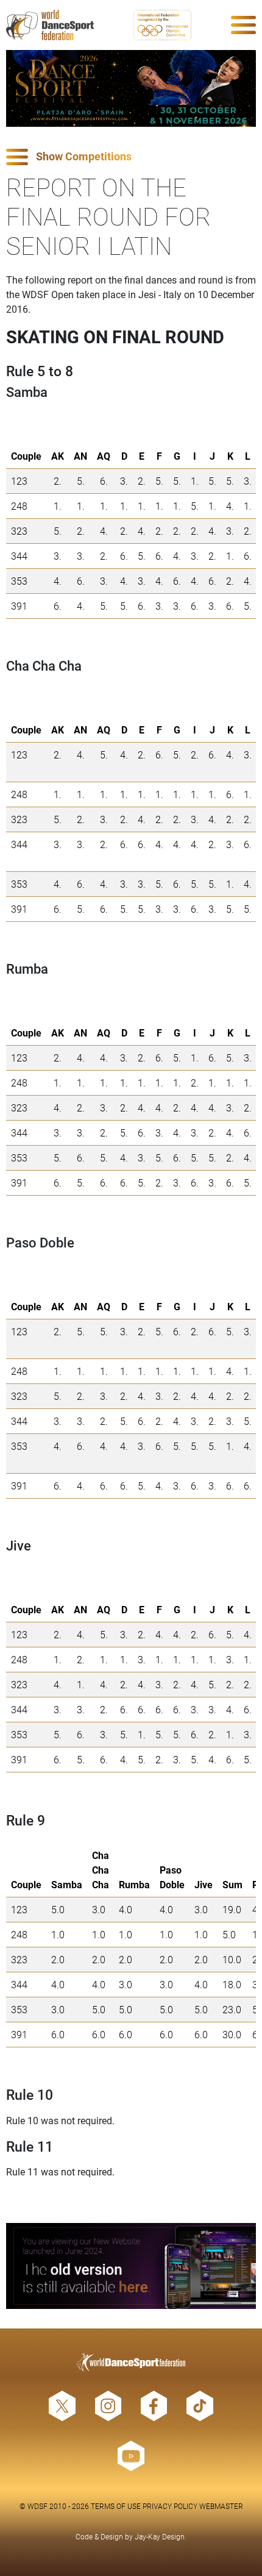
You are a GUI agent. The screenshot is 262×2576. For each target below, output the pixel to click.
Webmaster (221, 2506)
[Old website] (131, 2266)
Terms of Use (116, 2506)
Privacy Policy (170, 2506)
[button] (131, 157)
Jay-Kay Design (160, 2536)
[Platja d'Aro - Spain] (131, 88)
